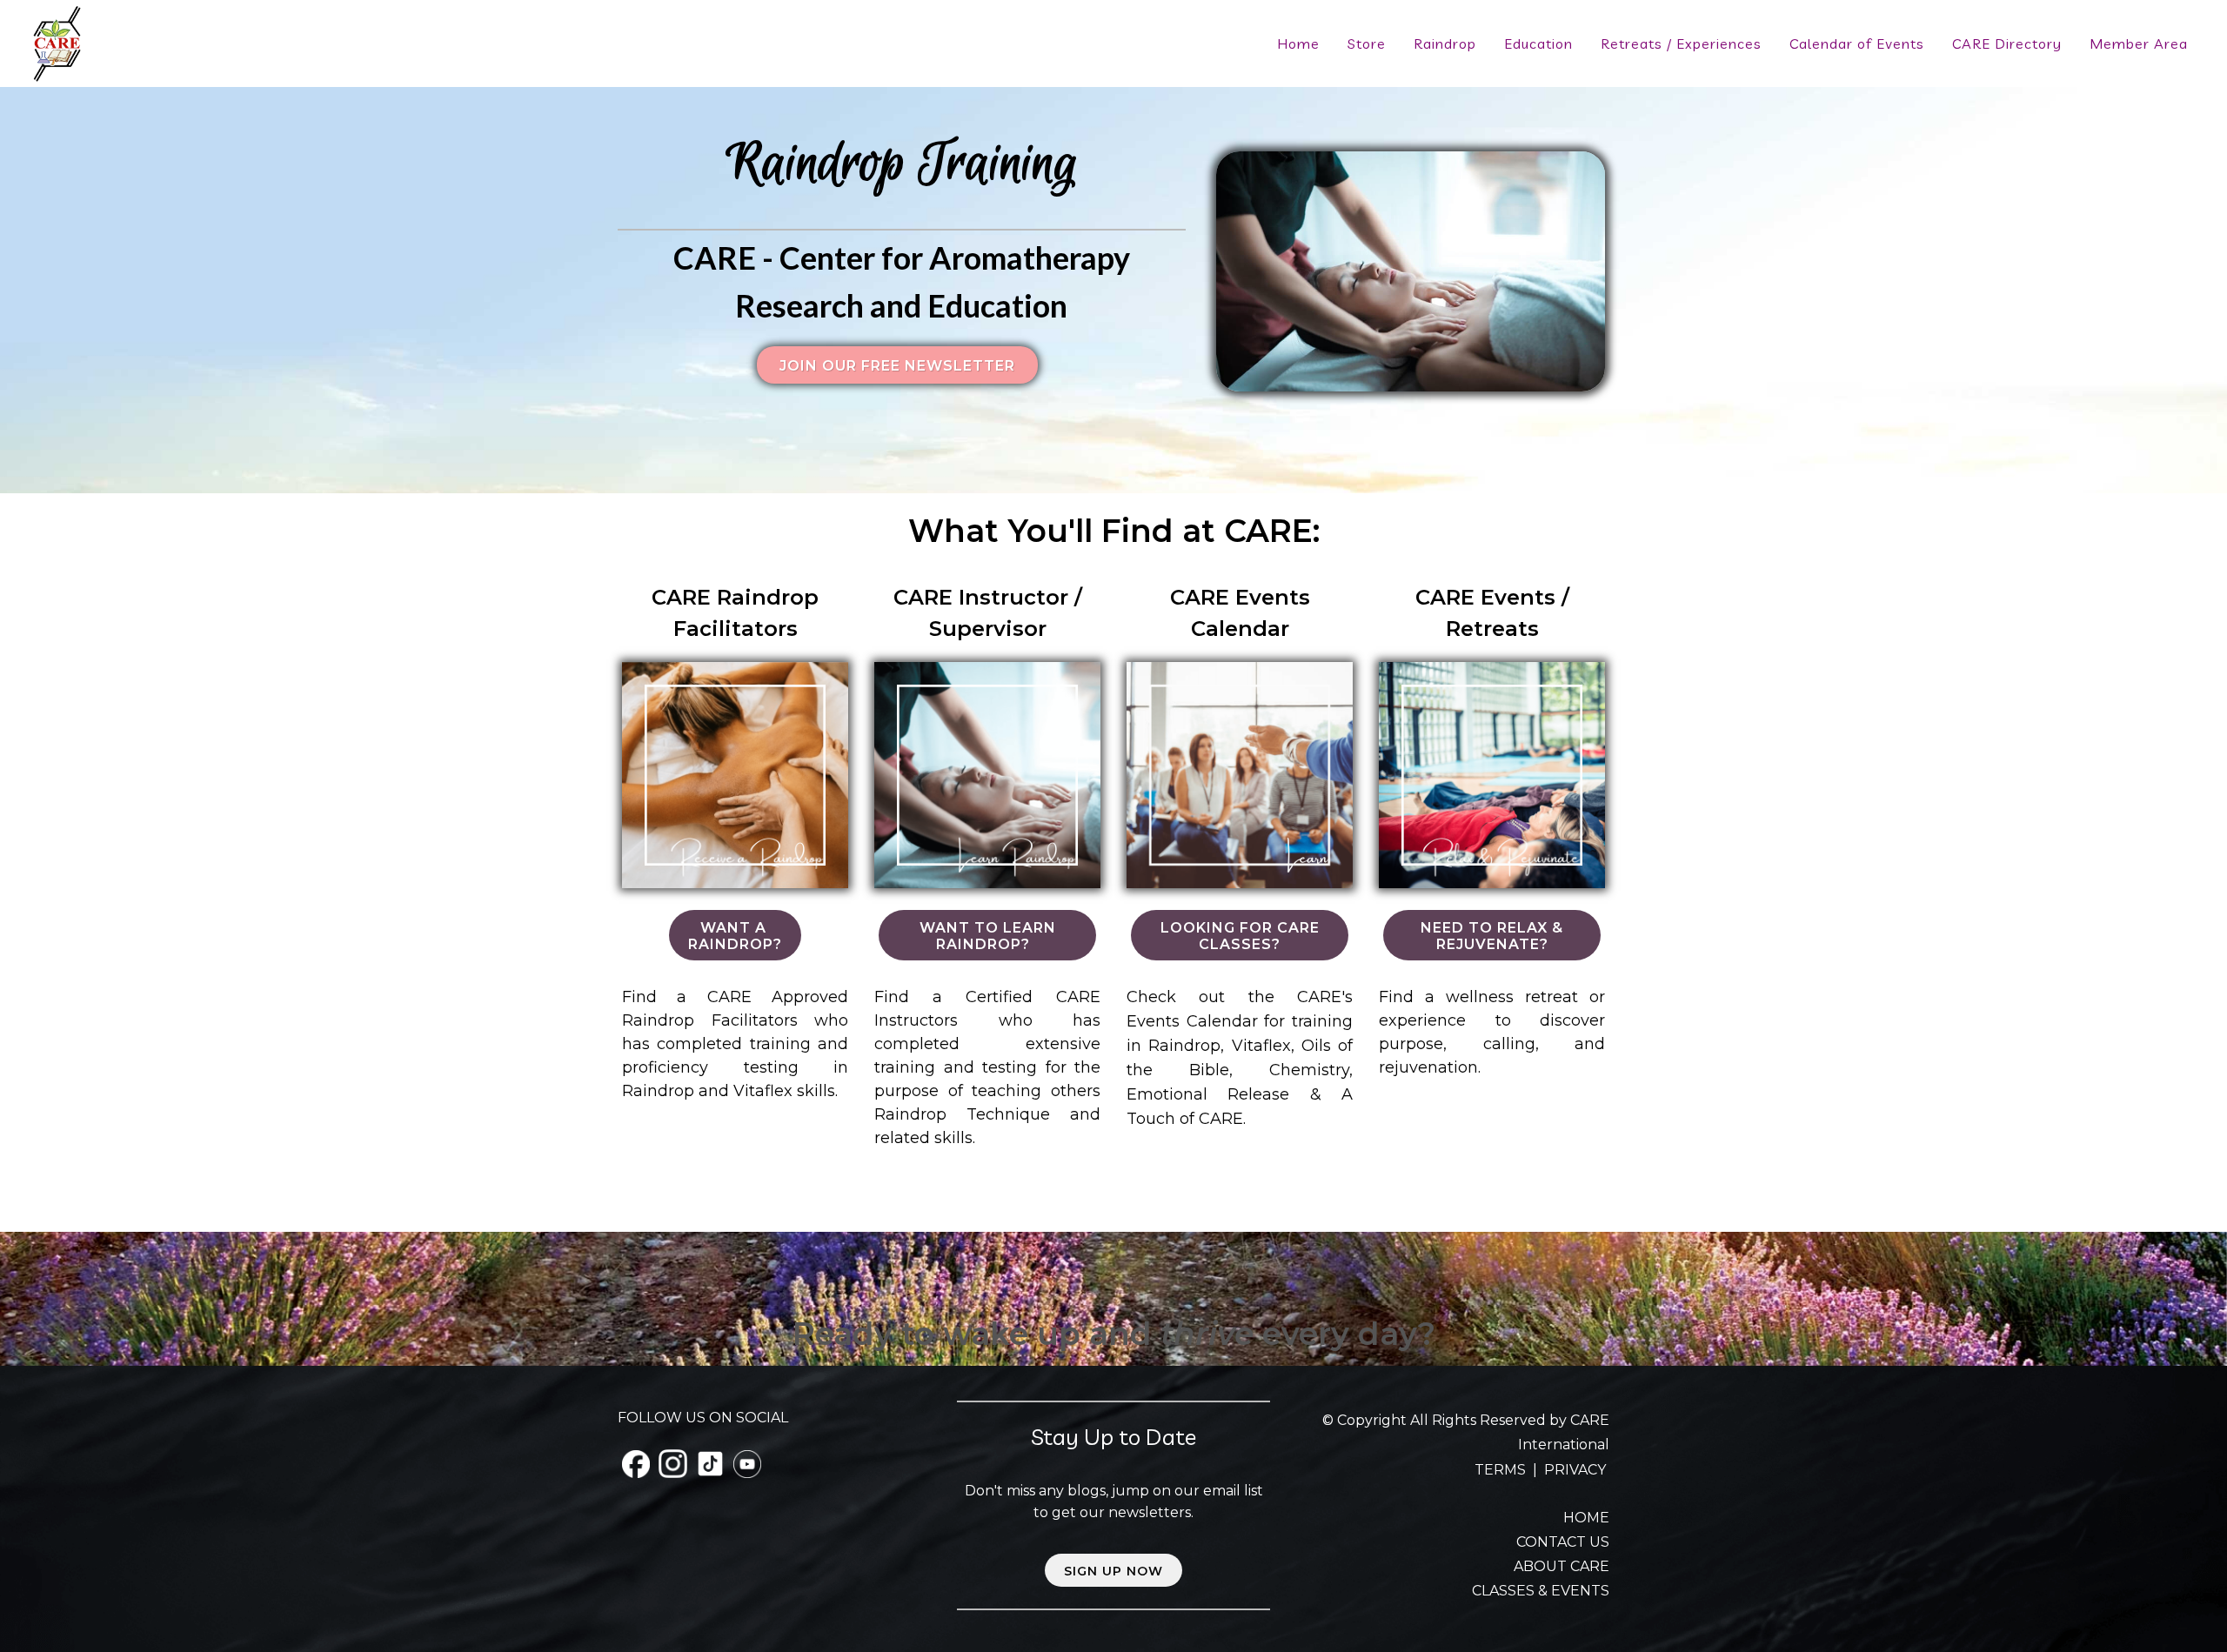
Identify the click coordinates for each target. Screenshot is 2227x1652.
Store (1367, 43)
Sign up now (1113, 1571)
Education (1538, 43)
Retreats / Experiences (1681, 43)
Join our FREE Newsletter (897, 366)
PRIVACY (1575, 1470)
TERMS (1502, 1470)
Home (1298, 43)
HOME (1586, 1518)
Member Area (2139, 43)
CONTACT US (1563, 1542)
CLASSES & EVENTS (1541, 1591)
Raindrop (1445, 43)
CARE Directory (2007, 43)
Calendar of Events (1857, 43)
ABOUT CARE (1562, 1566)
